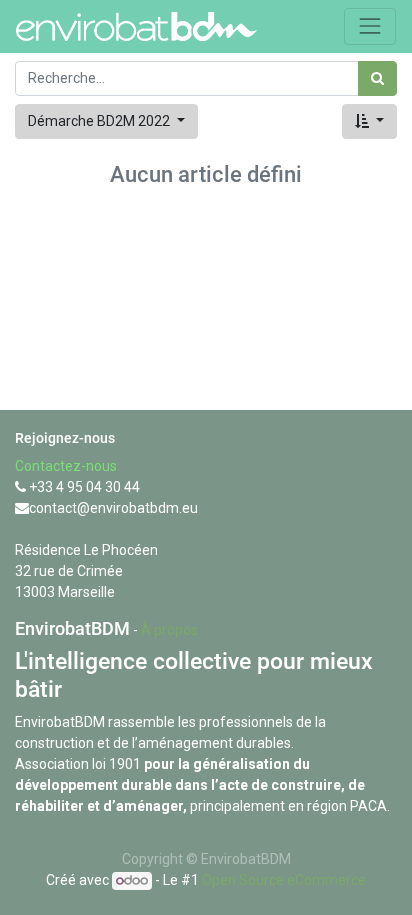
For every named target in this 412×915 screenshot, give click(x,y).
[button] (369, 121)
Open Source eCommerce (284, 880)
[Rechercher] (377, 78)
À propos (169, 630)
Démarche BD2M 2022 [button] (100, 121)
